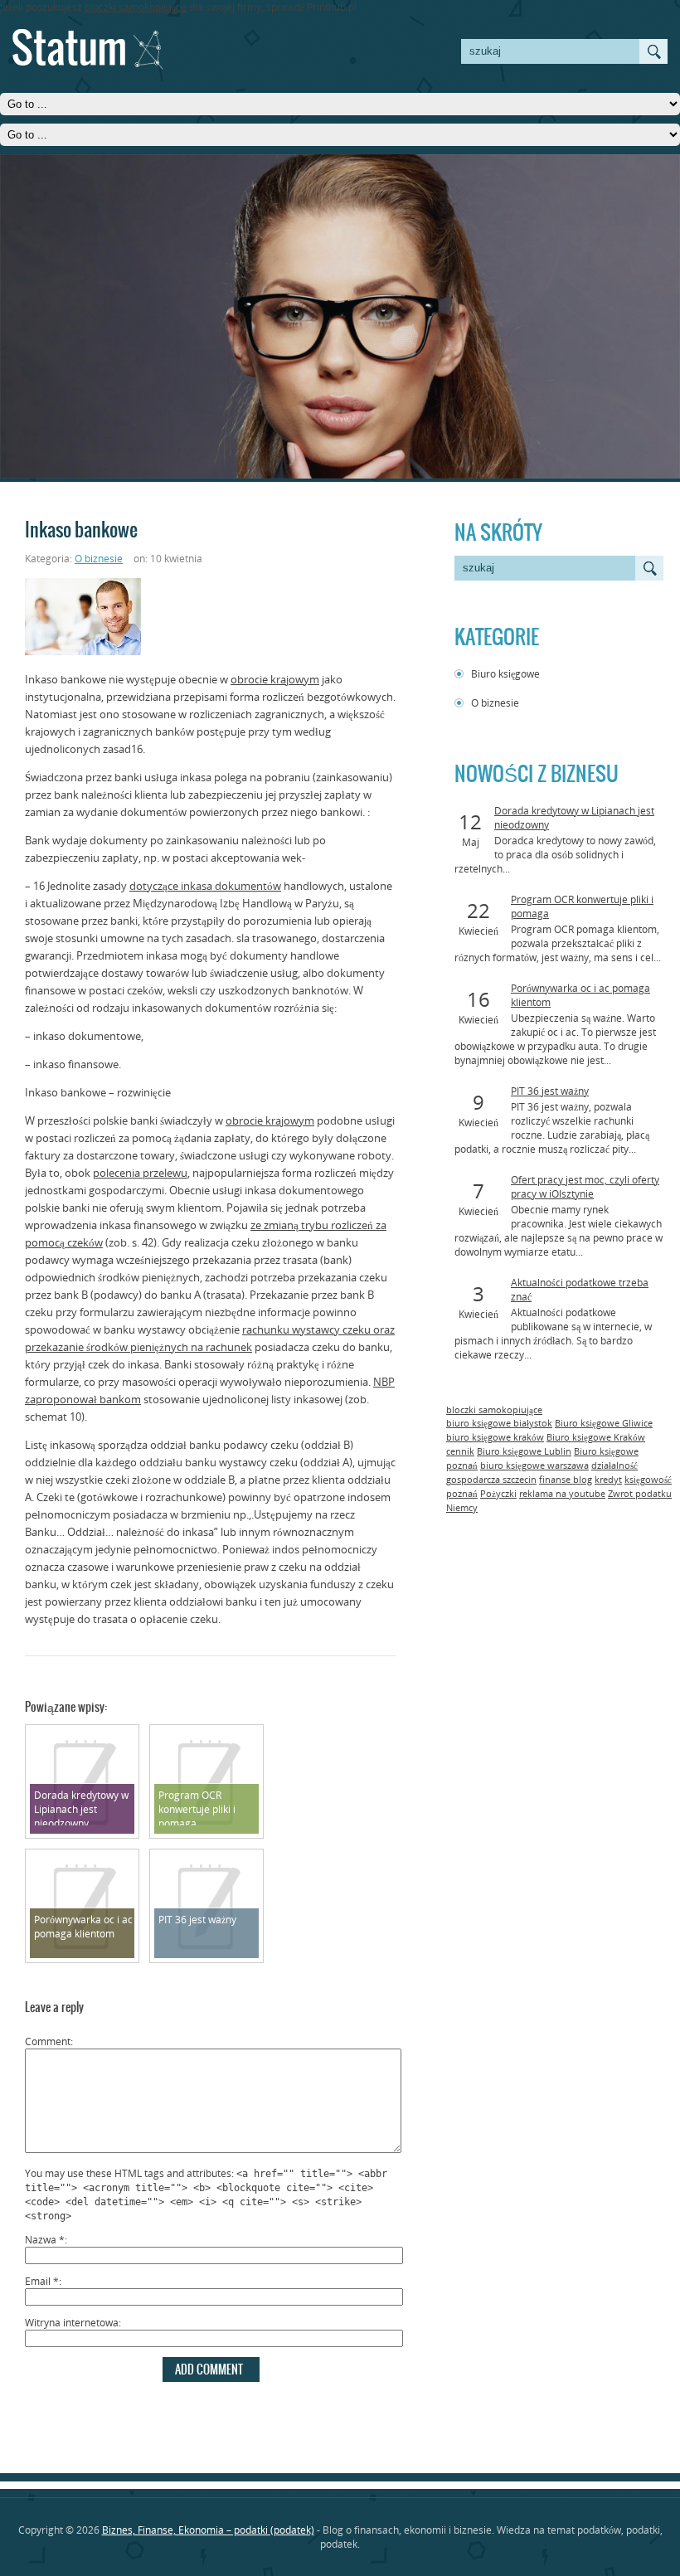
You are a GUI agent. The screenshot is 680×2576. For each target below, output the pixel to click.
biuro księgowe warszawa (534, 1465)
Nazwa (45, 2240)
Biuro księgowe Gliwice (604, 1423)
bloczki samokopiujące (136, 7)
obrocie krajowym (275, 679)
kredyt (608, 1480)
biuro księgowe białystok (499, 1423)
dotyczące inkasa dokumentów (205, 886)
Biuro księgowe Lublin (524, 1451)
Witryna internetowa (72, 2323)
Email (42, 2281)
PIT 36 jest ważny (550, 1091)
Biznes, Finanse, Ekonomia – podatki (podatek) (208, 2530)
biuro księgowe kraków (495, 1437)
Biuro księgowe (505, 674)
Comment (48, 2041)
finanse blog (566, 1480)
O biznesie (495, 703)
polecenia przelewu (140, 1173)
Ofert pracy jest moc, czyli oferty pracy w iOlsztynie (585, 1187)
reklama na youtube (562, 1494)
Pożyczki (498, 1494)
